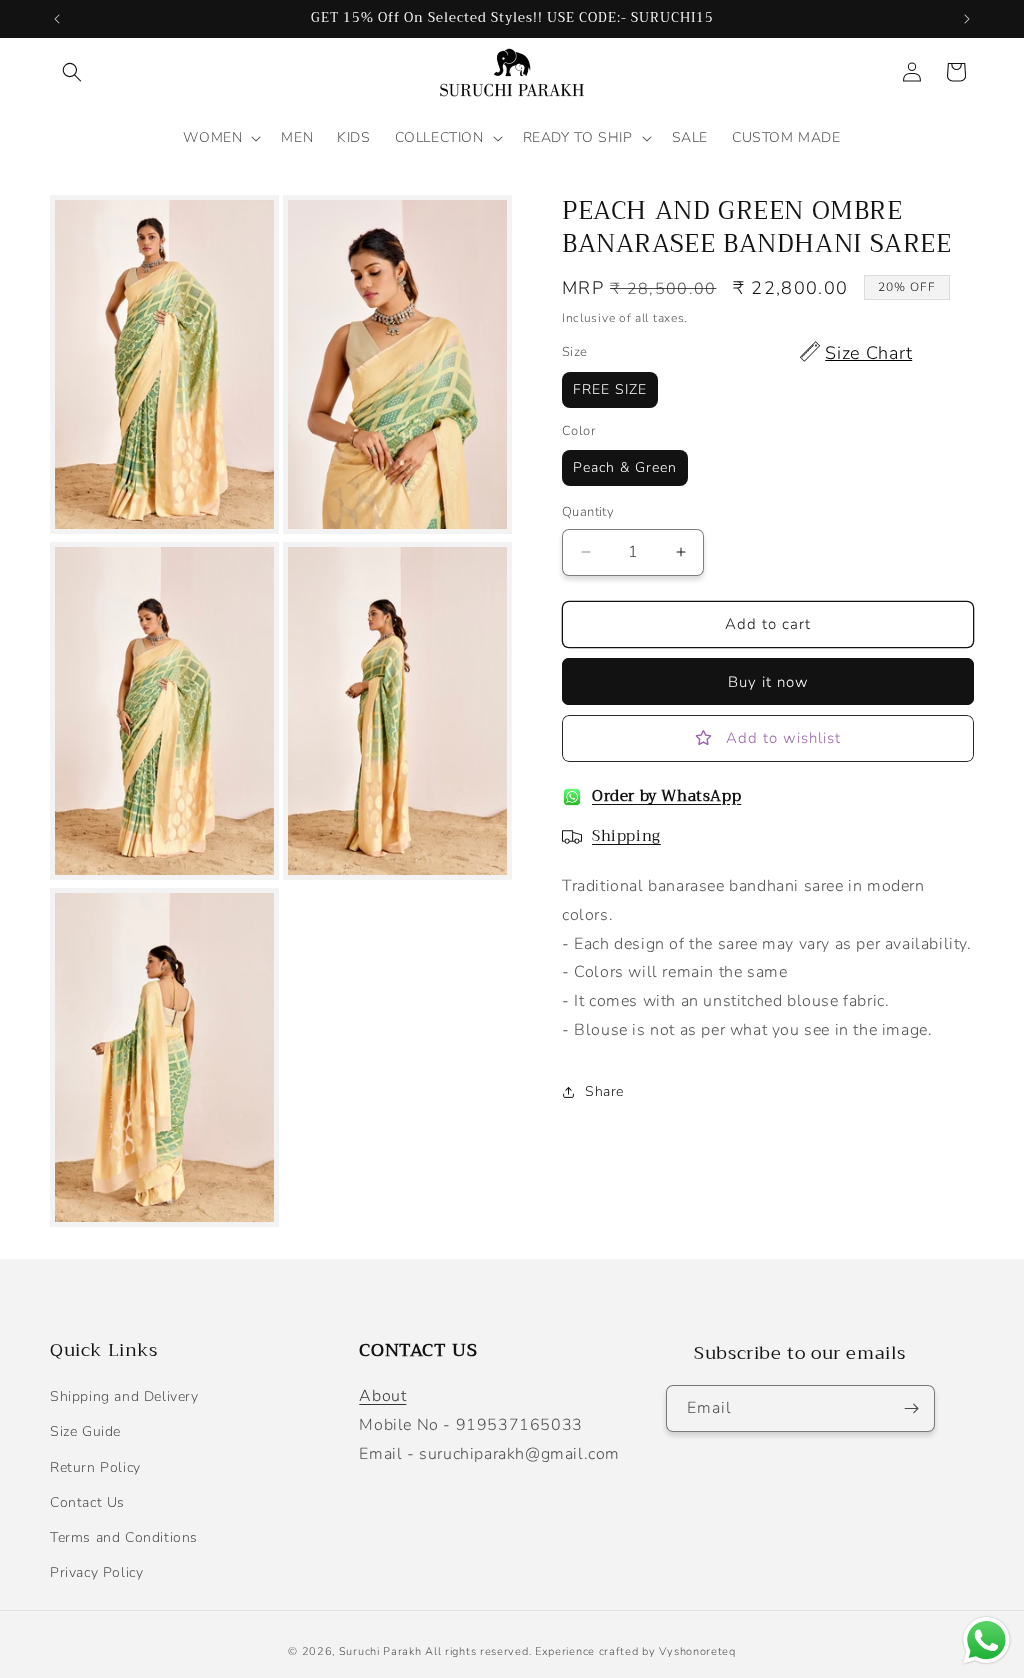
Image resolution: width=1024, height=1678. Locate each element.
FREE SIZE (610, 389)
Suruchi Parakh (380, 1651)
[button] (72, 72)
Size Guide (85, 1431)
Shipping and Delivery (124, 1396)
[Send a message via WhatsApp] (986, 1640)
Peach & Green (625, 467)
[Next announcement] (967, 19)
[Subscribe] (912, 1408)
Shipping (626, 836)
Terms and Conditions (124, 1537)
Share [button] (604, 1091)
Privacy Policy (96, 1572)
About (382, 1396)
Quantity (588, 512)
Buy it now (768, 682)
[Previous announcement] (57, 19)
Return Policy (95, 1467)
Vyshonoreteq (697, 1651)
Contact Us (87, 1502)
